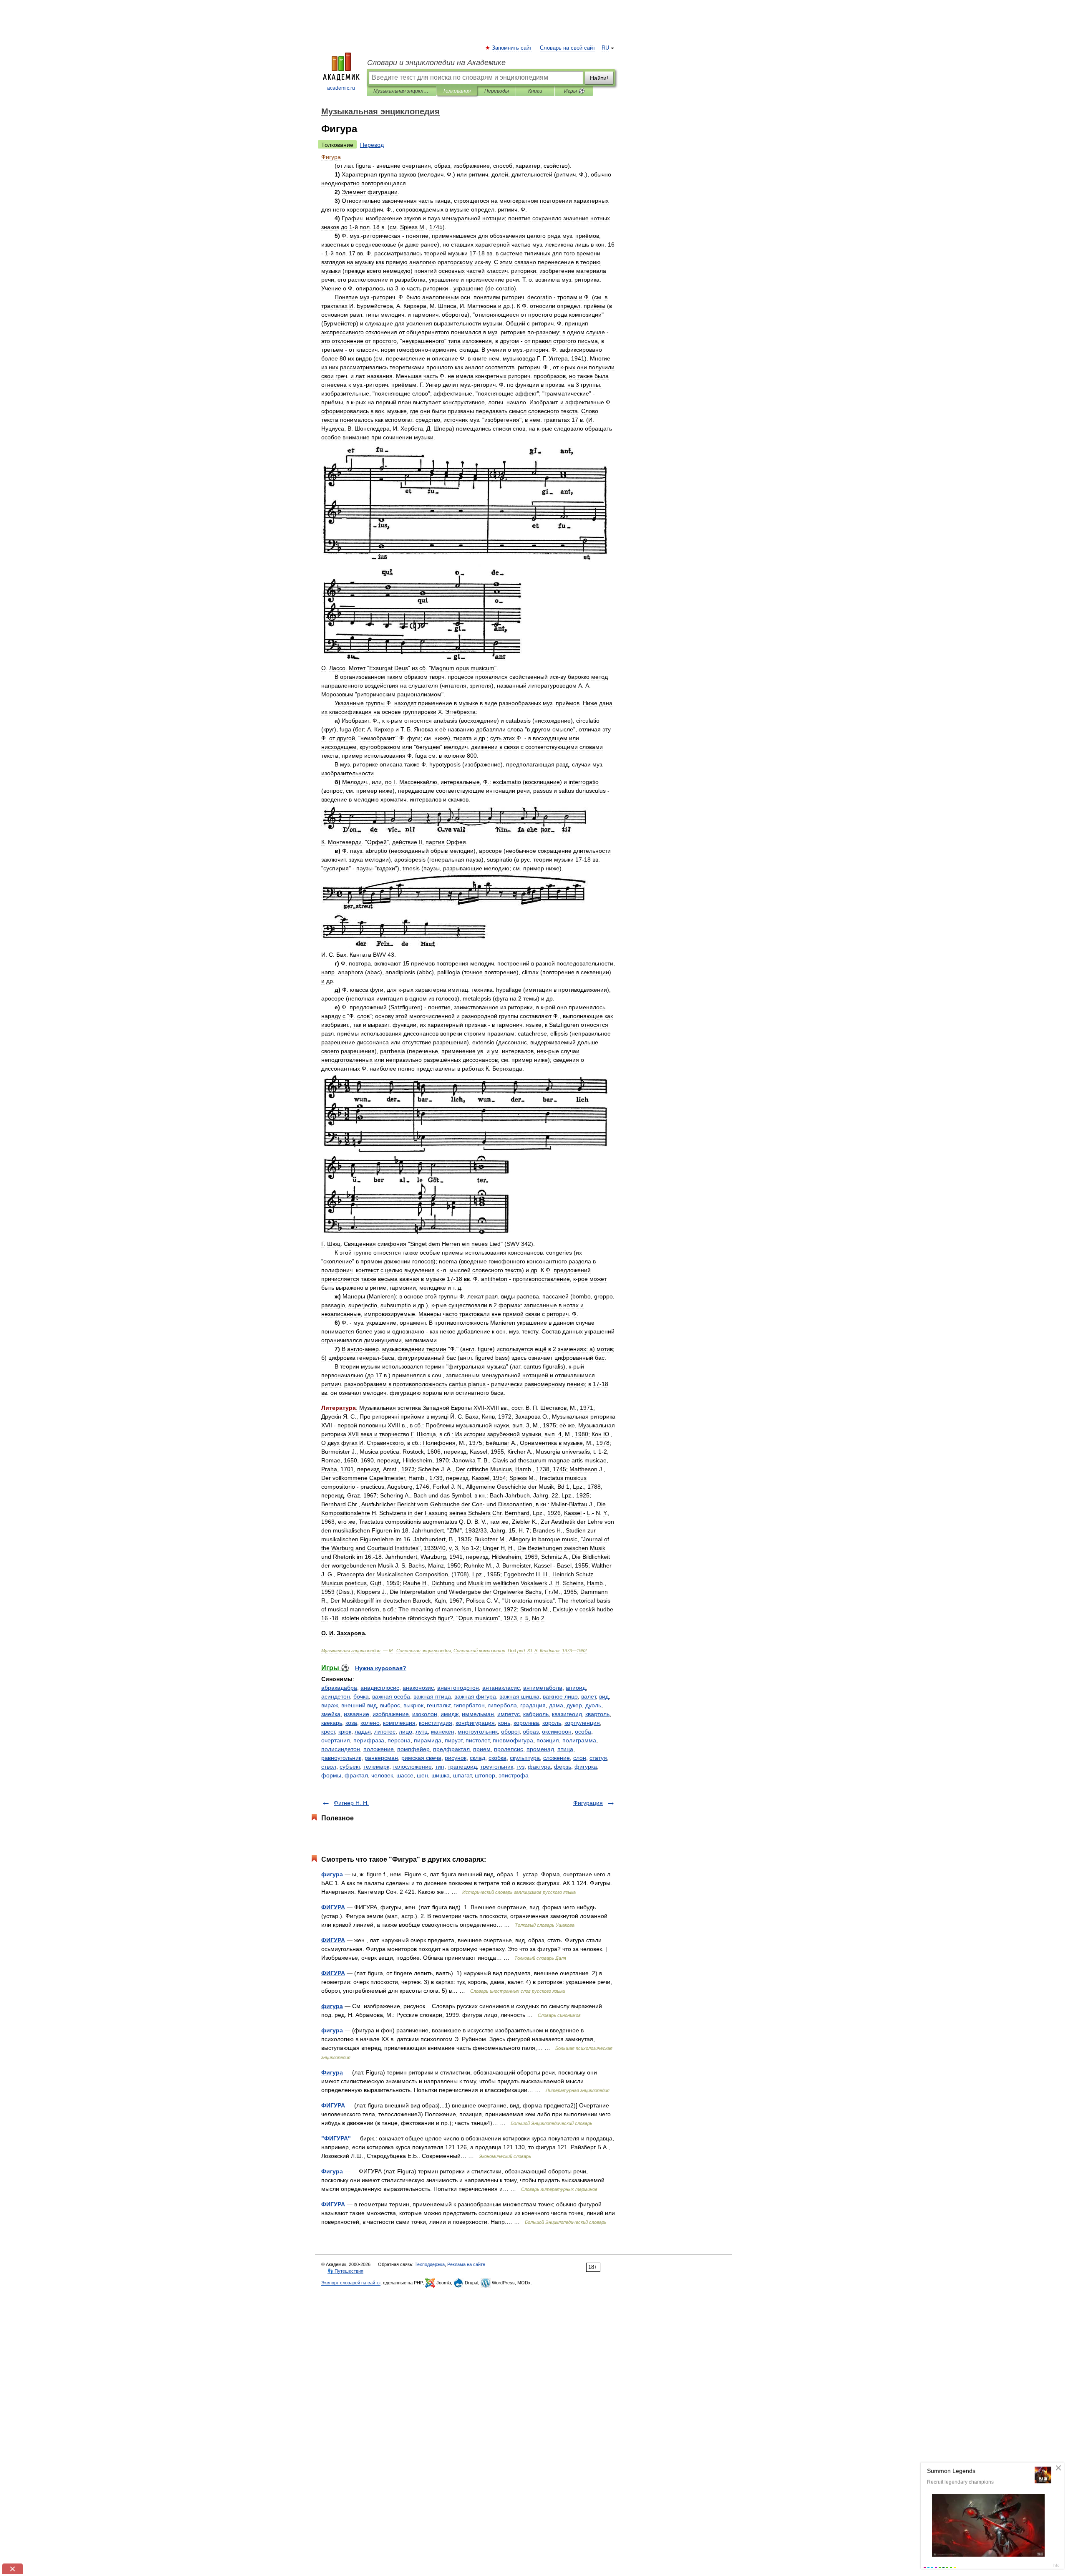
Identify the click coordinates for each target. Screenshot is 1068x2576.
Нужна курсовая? (381, 1668)
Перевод (372, 145)
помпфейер (413, 1749)
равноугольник (341, 1758)
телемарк (376, 1767)
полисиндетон (341, 1749)
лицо (406, 1732)
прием (482, 1749)
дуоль (593, 1705)
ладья (363, 1732)
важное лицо (560, 1696)
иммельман (478, 1714)
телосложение (412, 1767)
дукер (574, 1705)
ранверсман (381, 1758)
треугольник (497, 1767)
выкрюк (413, 1705)
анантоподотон (458, 1688)
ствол (329, 1767)
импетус (509, 1714)
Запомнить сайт (512, 48)
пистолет (477, 1740)
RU (605, 48)
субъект (350, 1767)
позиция (548, 1740)
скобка (497, 1758)
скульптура (525, 1758)
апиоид (576, 1688)
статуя (598, 1758)
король (552, 1723)
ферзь (563, 1767)
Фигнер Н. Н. (351, 1803)
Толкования (457, 91)
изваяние (356, 1714)
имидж (450, 1714)
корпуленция (582, 1723)
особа (583, 1732)
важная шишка (519, 1696)
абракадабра (339, 1688)
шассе (405, 1775)
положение (379, 1749)
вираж (330, 1705)
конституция (436, 1723)
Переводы (497, 91)
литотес (385, 1732)
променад (540, 1749)
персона (399, 1740)
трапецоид (462, 1767)
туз (520, 1767)
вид (604, 1696)
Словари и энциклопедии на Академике (436, 63)
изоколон (425, 1714)
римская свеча (421, 1758)
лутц (422, 1732)
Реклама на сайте (466, 2264)
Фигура (332, 2072)
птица (565, 1749)
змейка (331, 1714)
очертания (336, 1740)
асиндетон (336, 1696)
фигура (332, 1874)
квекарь (332, 1723)
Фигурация (588, 1803)
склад (477, 1758)
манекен (443, 1732)
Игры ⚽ (574, 91)
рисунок (456, 1758)
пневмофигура (513, 1740)
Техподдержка (430, 2264)
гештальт (438, 1705)
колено (370, 1723)
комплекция (399, 1723)
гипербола (503, 1705)
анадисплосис (380, 1688)
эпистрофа (514, 1775)
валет (588, 1696)
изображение (391, 1714)
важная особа (391, 1696)
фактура (539, 1767)
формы (331, 1775)
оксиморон (557, 1732)
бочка (361, 1696)
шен (422, 1775)
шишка (441, 1775)
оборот (510, 1732)
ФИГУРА (333, 1907)
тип (440, 1767)
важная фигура (475, 1696)
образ (531, 1732)
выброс (390, 1705)
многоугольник (478, 1732)
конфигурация (475, 1723)
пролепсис (509, 1749)
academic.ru (341, 88)
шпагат (462, 1775)
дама (556, 1705)
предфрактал (451, 1749)
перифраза (369, 1740)
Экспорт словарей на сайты (351, 2283)
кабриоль (536, 1714)
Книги (535, 91)
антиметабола (543, 1688)
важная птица (432, 1696)
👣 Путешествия (345, 2271)
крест (328, 1732)
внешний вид (359, 1705)
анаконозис (418, 1688)
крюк (345, 1732)
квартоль (597, 1714)
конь (504, 1723)
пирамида (428, 1740)
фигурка (586, 1767)
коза (351, 1723)
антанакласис (501, 1688)
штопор (485, 1775)
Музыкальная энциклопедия (402, 91)
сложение (557, 1758)
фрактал (356, 1775)
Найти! (599, 78)
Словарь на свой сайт (568, 48)
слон (580, 1758)
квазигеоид (567, 1714)
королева (526, 1723)
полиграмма (579, 1740)
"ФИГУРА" (336, 2138)
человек (382, 1775)
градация (533, 1705)
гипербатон (469, 1705)
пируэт (453, 1740)
